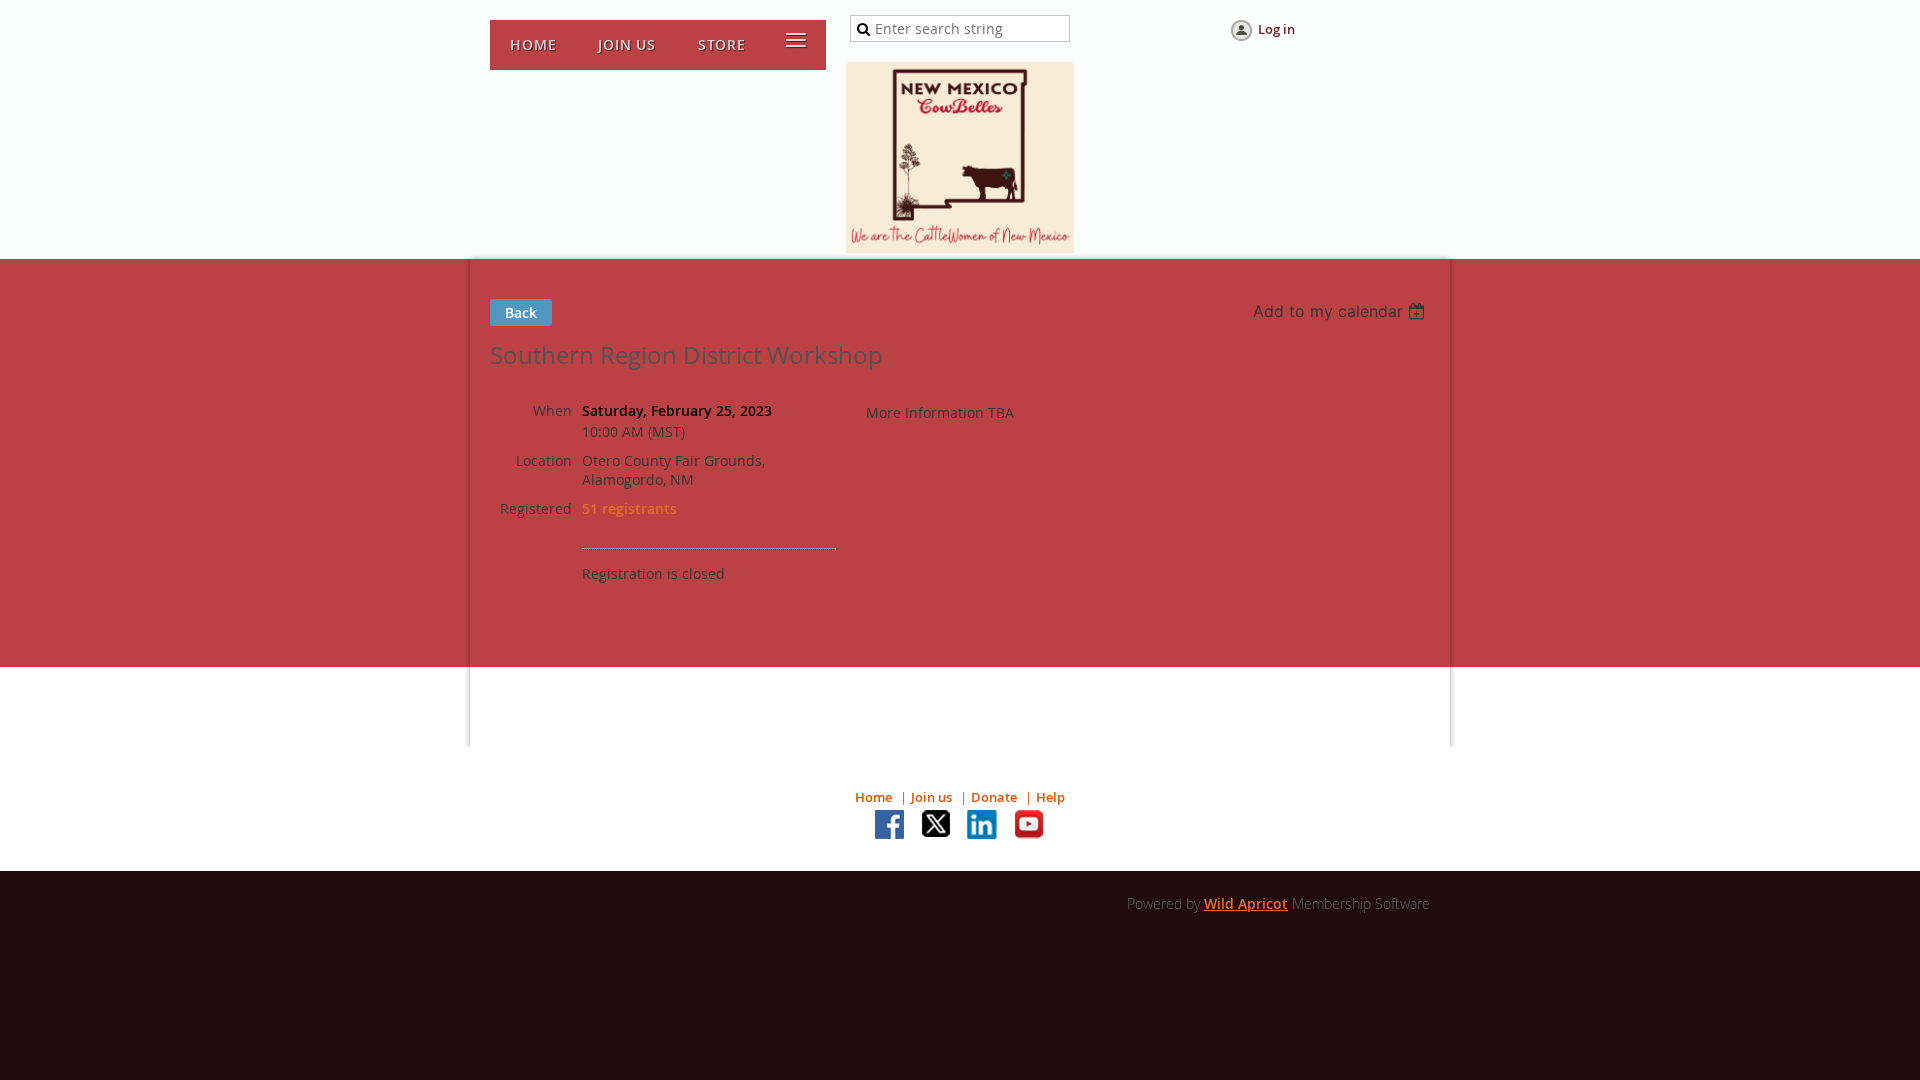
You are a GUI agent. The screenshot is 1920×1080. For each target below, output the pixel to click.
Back (521, 312)
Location (544, 460)
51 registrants (629, 508)
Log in (1276, 29)
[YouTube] (1029, 826)
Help (1050, 797)
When (552, 410)
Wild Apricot (1246, 903)
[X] (937, 826)
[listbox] (1341, 311)
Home (873, 797)
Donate (994, 797)
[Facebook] (891, 826)
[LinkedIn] (983, 826)
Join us (931, 797)
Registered (536, 508)
